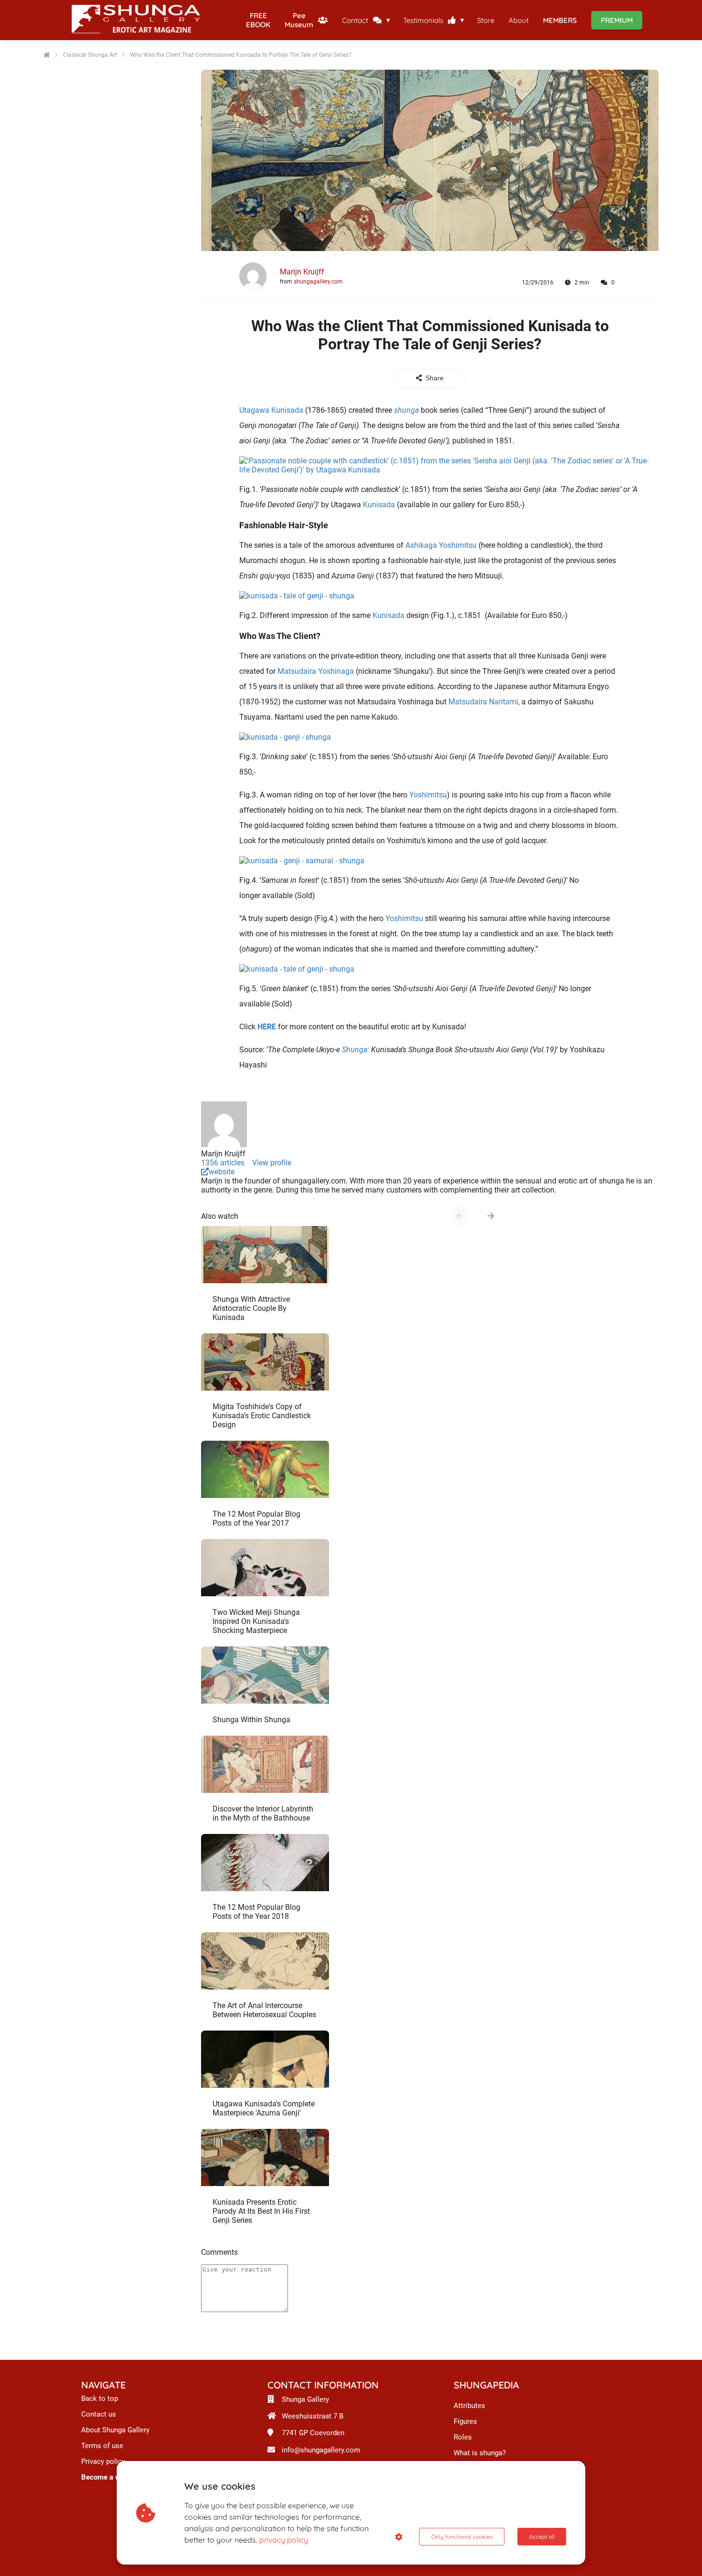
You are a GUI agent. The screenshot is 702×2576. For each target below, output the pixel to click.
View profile (272, 1163)
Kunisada (379, 505)
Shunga (355, 1050)
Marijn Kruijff (302, 272)
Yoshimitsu (428, 795)
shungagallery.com (318, 282)
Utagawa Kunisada (271, 410)
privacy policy (284, 2540)
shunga (406, 410)
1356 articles (223, 1163)
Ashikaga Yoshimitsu (441, 545)
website (222, 1172)
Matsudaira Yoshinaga (316, 671)
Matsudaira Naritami (483, 702)
